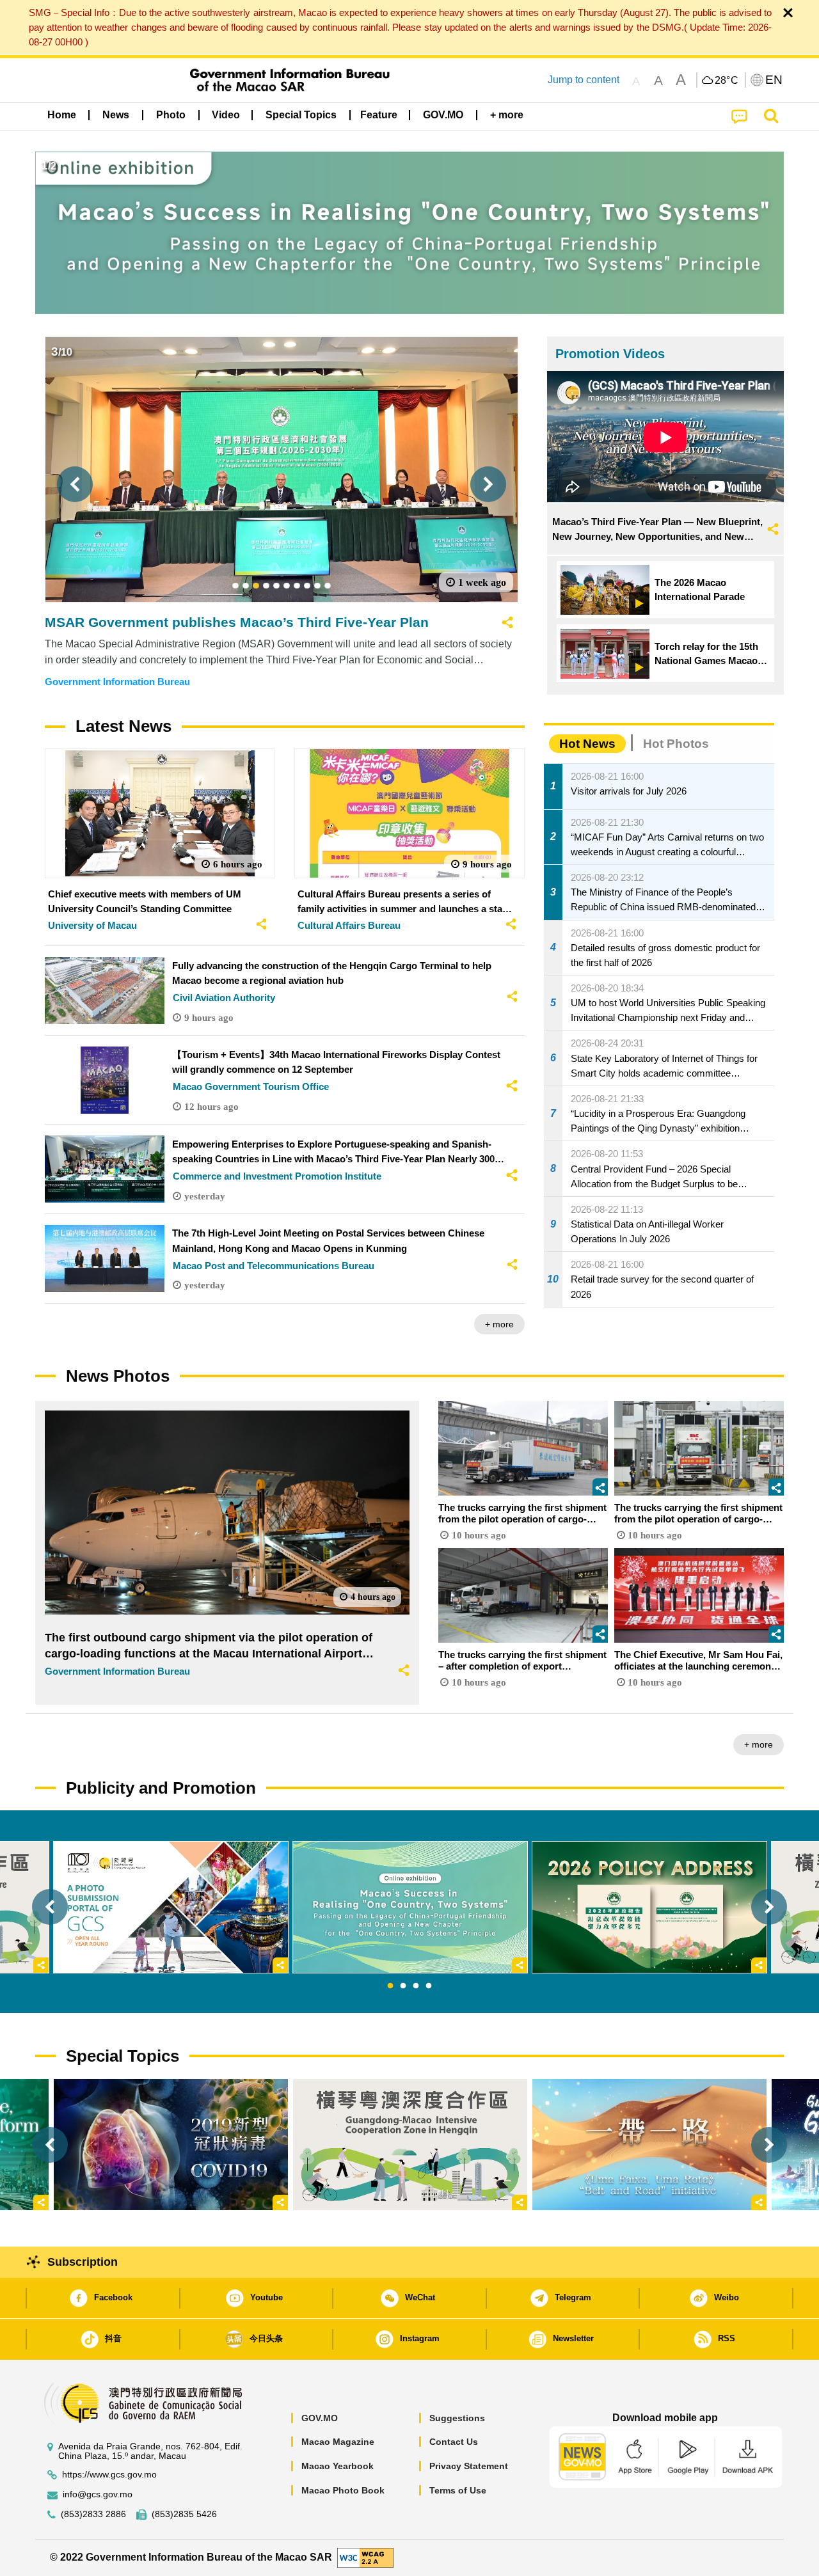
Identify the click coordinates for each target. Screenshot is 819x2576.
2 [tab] (403, 1986)
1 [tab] (390, 1986)
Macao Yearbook (338, 2466)
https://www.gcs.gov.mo (109, 2475)
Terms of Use (458, 2490)
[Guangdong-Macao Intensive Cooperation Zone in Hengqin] (410, 2145)
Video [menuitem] (226, 115)
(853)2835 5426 (184, 2514)
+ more (499, 1324)
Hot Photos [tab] (676, 744)
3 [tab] (416, 1986)
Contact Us (454, 2442)
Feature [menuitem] (379, 115)
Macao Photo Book (343, 2490)
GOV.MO (320, 2418)
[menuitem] (116, 115)
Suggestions (457, 2418)
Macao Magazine (338, 2442)
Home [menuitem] (62, 115)
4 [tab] (429, 1986)
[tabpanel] (410, 1907)
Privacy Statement (469, 2466)
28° (727, 81)
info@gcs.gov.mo (98, 2494)
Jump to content (584, 80)
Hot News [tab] (587, 744)
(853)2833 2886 (93, 2514)
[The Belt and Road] (649, 2145)
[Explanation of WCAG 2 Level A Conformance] (365, 2557)
